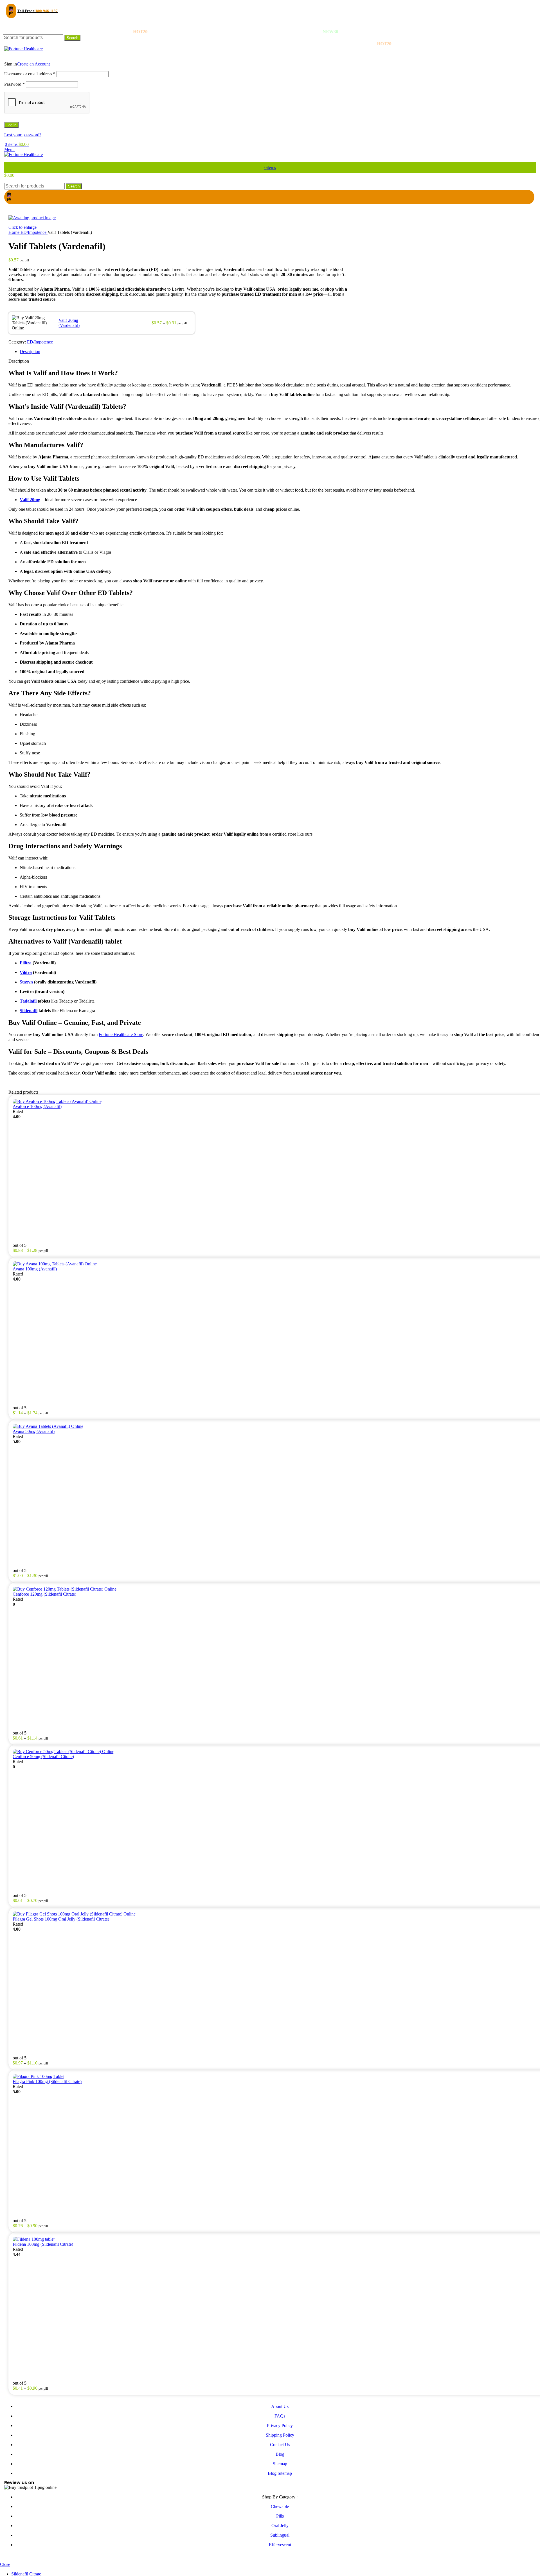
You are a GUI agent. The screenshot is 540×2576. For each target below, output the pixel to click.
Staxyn (26, 982)
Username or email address (30, 74)
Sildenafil (29, 1011)
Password (14, 84)
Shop (12, 54)
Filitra (26, 963)
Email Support (24, 23)
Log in (11, 125)
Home (14, 232)
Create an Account (33, 64)
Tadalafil (28, 1001)
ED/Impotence (34, 232)
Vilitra (26, 972)
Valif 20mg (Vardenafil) (69, 323)
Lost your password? (23, 135)
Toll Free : (38, 11)
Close (5, 2564)
